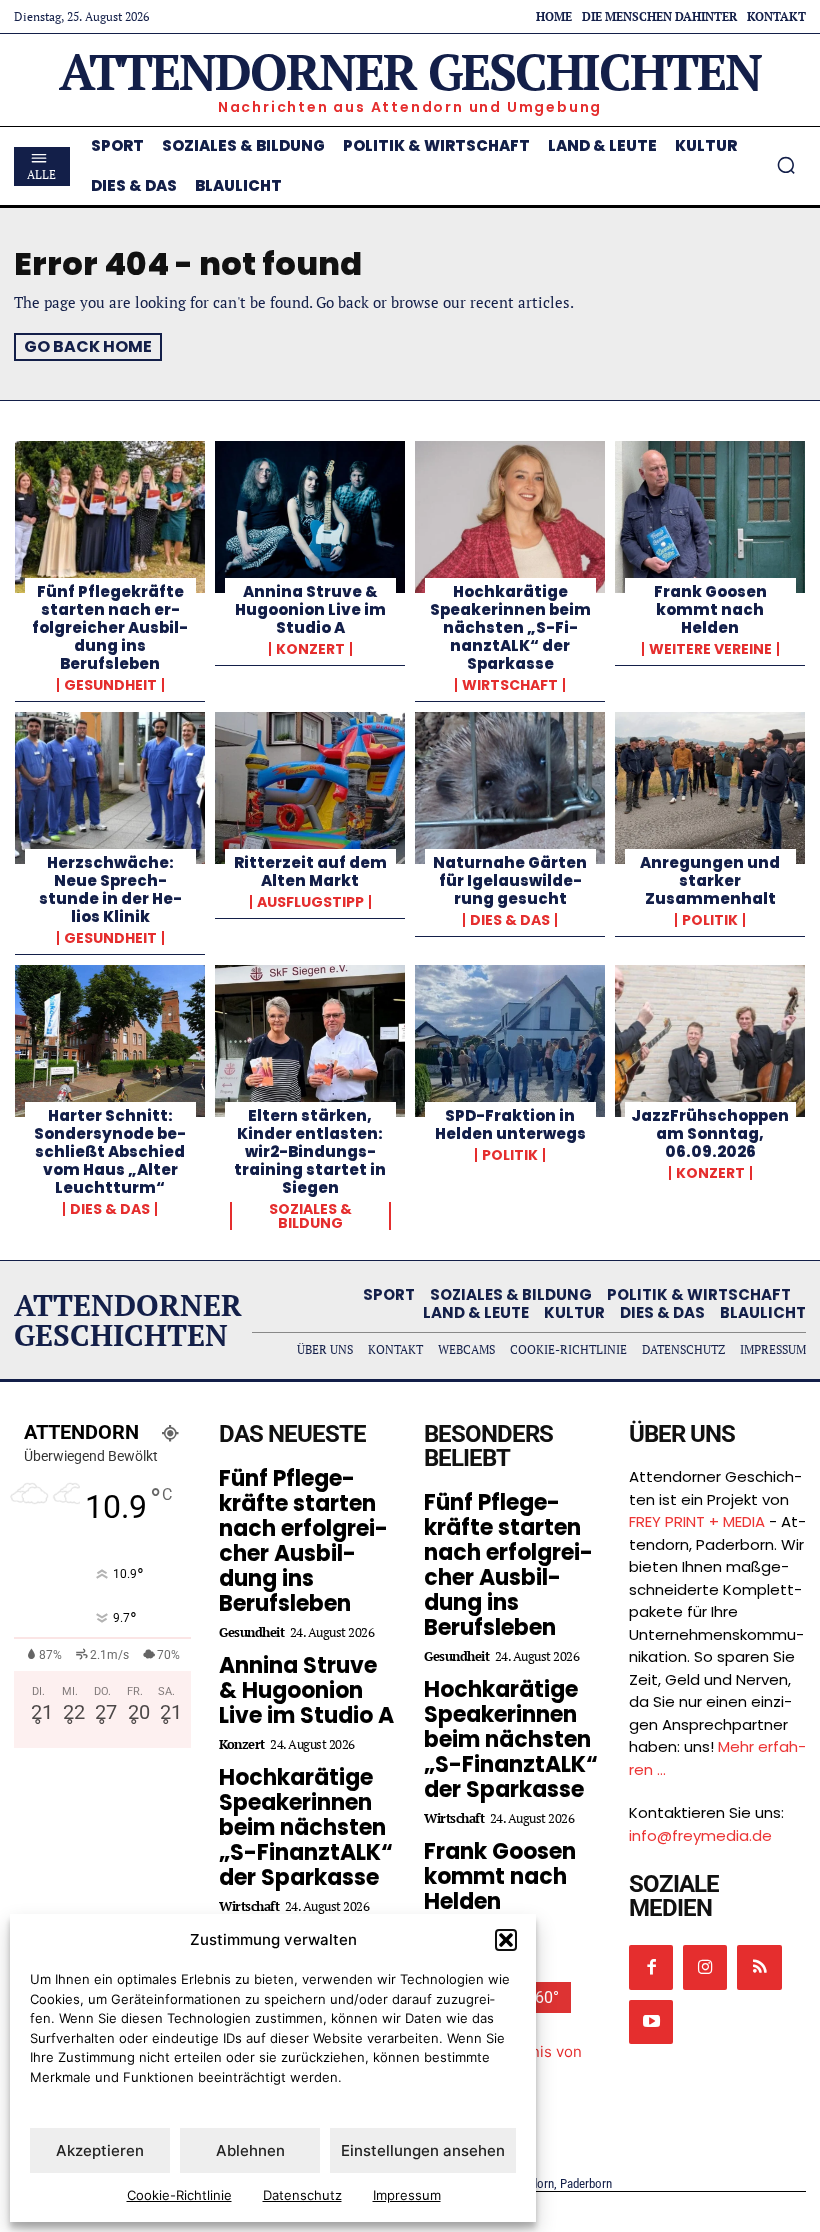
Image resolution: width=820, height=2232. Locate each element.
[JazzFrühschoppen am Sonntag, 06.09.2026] (710, 1041)
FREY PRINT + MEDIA (697, 1521)
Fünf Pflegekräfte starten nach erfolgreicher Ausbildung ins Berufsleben (110, 627)
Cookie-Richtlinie (179, 2195)
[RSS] (759, 1967)
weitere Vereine (710, 649)
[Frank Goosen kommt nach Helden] (710, 517)
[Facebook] (651, 1967)
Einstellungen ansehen (423, 2150)
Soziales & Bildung (310, 1216)
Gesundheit (110, 685)
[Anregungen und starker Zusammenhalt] (710, 788)
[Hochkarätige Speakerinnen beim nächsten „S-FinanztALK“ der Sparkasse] (510, 517)
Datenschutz (302, 2195)
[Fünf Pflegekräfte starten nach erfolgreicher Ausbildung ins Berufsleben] (110, 517)
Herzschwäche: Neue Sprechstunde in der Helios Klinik (110, 889)
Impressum (407, 2195)
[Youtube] (651, 2022)
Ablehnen (250, 2150)
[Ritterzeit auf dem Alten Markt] (310, 788)
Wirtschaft (510, 685)
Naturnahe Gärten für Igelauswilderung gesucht (510, 880)
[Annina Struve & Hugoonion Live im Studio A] (310, 517)
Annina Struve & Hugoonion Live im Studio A (310, 609)
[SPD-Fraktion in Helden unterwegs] (510, 1041)
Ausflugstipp (310, 902)
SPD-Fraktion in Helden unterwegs (510, 1124)
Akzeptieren (100, 2150)
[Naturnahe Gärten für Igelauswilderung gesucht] (510, 788)
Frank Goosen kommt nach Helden (710, 609)
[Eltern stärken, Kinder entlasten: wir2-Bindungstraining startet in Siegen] (310, 1041)
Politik (710, 920)
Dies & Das (510, 920)
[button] (506, 1940)
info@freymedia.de (700, 1835)
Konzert (310, 649)
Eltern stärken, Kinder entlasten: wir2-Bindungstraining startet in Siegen (310, 1151)
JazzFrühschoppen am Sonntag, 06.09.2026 (710, 1133)
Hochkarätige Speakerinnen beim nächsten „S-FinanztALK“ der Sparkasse (510, 627)
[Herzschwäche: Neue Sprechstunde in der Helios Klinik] (110, 788)
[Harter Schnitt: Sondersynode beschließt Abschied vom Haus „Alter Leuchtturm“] (110, 1041)
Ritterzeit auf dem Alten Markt (310, 871)
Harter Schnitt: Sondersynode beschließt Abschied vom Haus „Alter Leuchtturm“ (110, 1151)
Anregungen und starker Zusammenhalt (710, 880)
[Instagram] (705, 1967)
